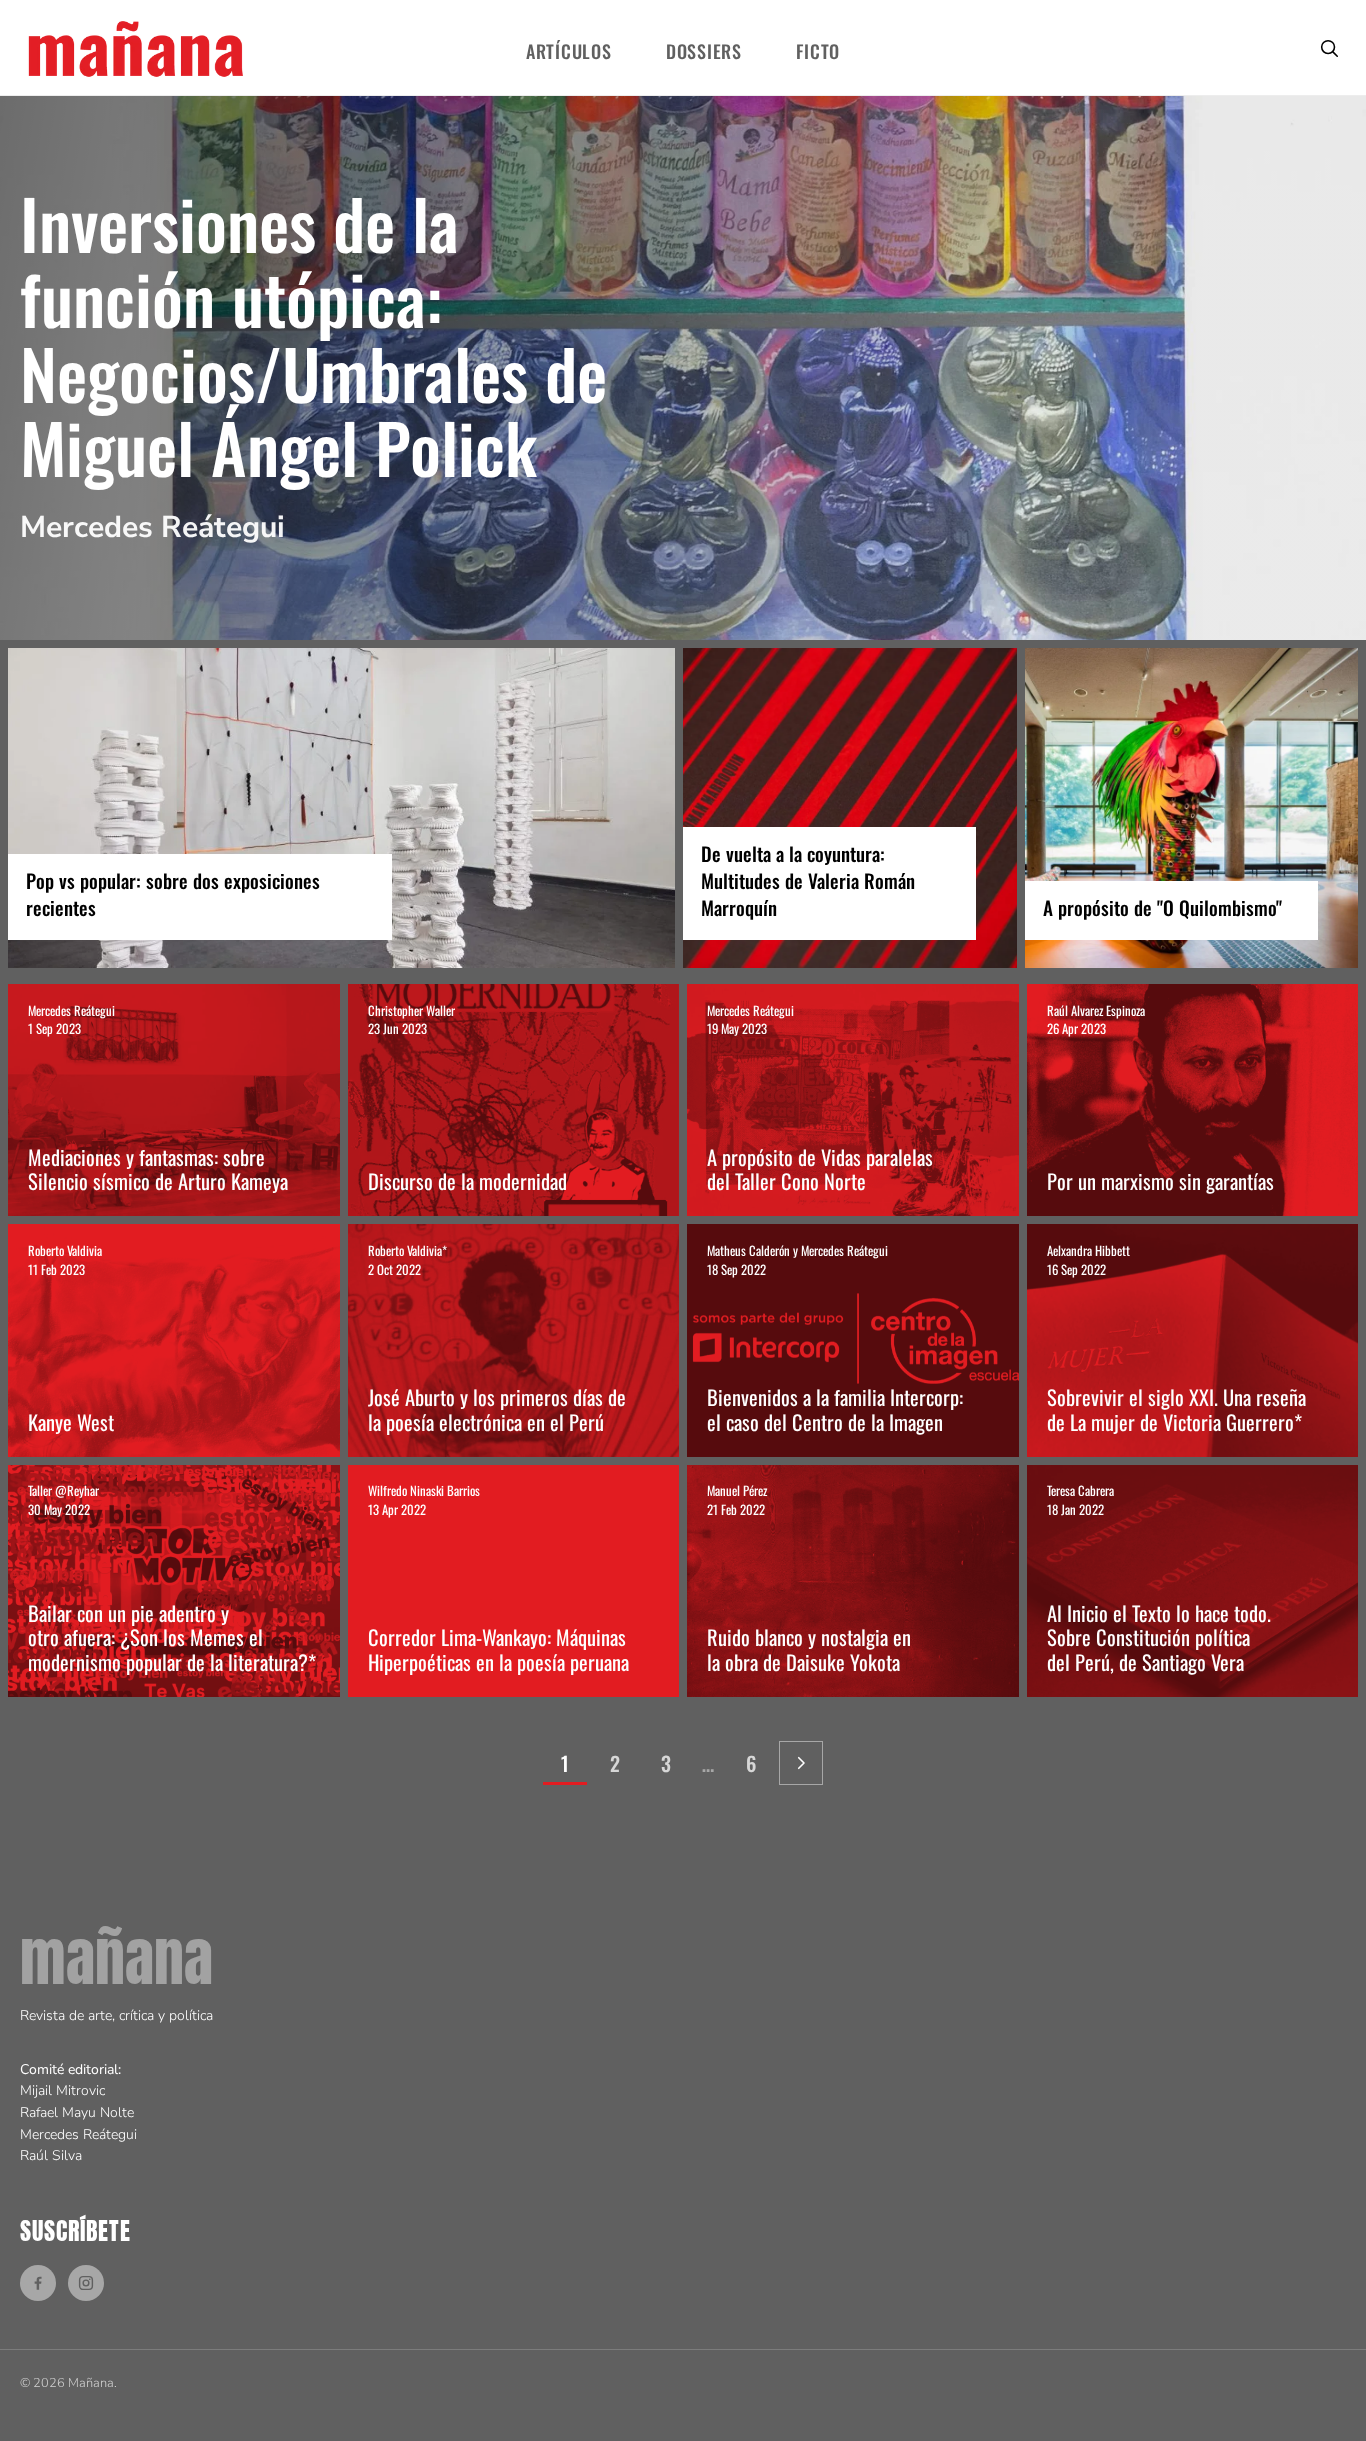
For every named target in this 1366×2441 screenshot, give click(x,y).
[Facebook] (38, 2283)
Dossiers (704, 51)
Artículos (568, 51)
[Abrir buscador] (1329, 47)
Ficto (818, 51)
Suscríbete (75, 2231)
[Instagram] (86, 2283)
